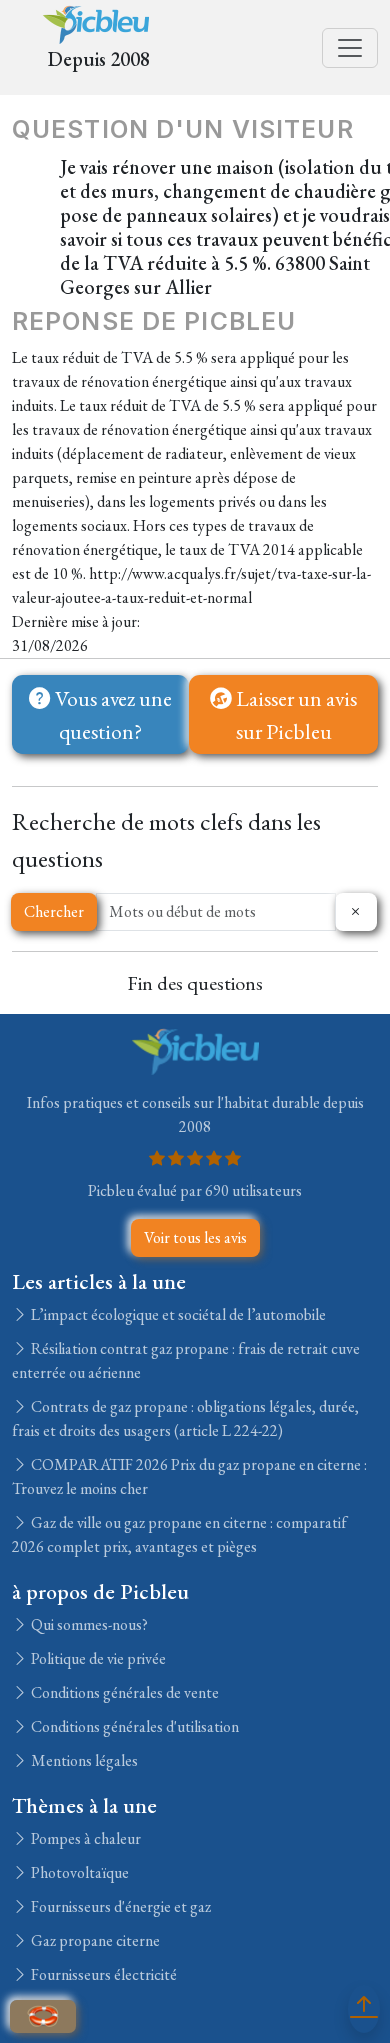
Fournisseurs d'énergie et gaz (119, 1906)
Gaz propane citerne (94, 1940)
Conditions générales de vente (123, 1692)
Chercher (54, 911)
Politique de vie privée (97, 1658)
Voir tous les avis (195, 1237)
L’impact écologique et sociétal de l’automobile (177, 1314)
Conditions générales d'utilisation (133, 1726)
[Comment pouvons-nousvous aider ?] (43, 2016)
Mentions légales (83, 1760)
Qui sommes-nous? (88, 1624)
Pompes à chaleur (84, 1838)
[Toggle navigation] (350, 48)
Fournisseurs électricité (102, 1974)
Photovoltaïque (78, 1872)
